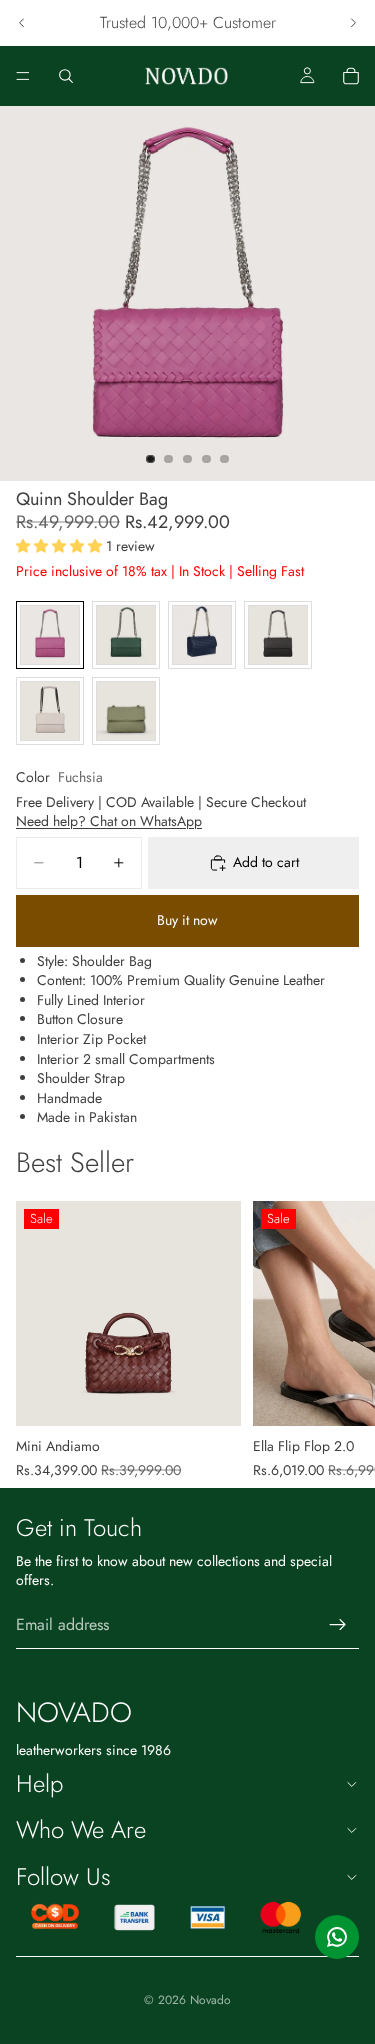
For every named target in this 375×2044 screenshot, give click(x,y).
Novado (210, 2000)
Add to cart (266, 862)
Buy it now (187, 920)
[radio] (50, 635)
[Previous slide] (22, 23)
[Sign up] (338, 1625)
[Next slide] (353, 23)
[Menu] (23, 76)
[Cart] (351, 76)
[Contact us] (337, 1937)
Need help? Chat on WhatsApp (109, 821)
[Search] (66, 76)
